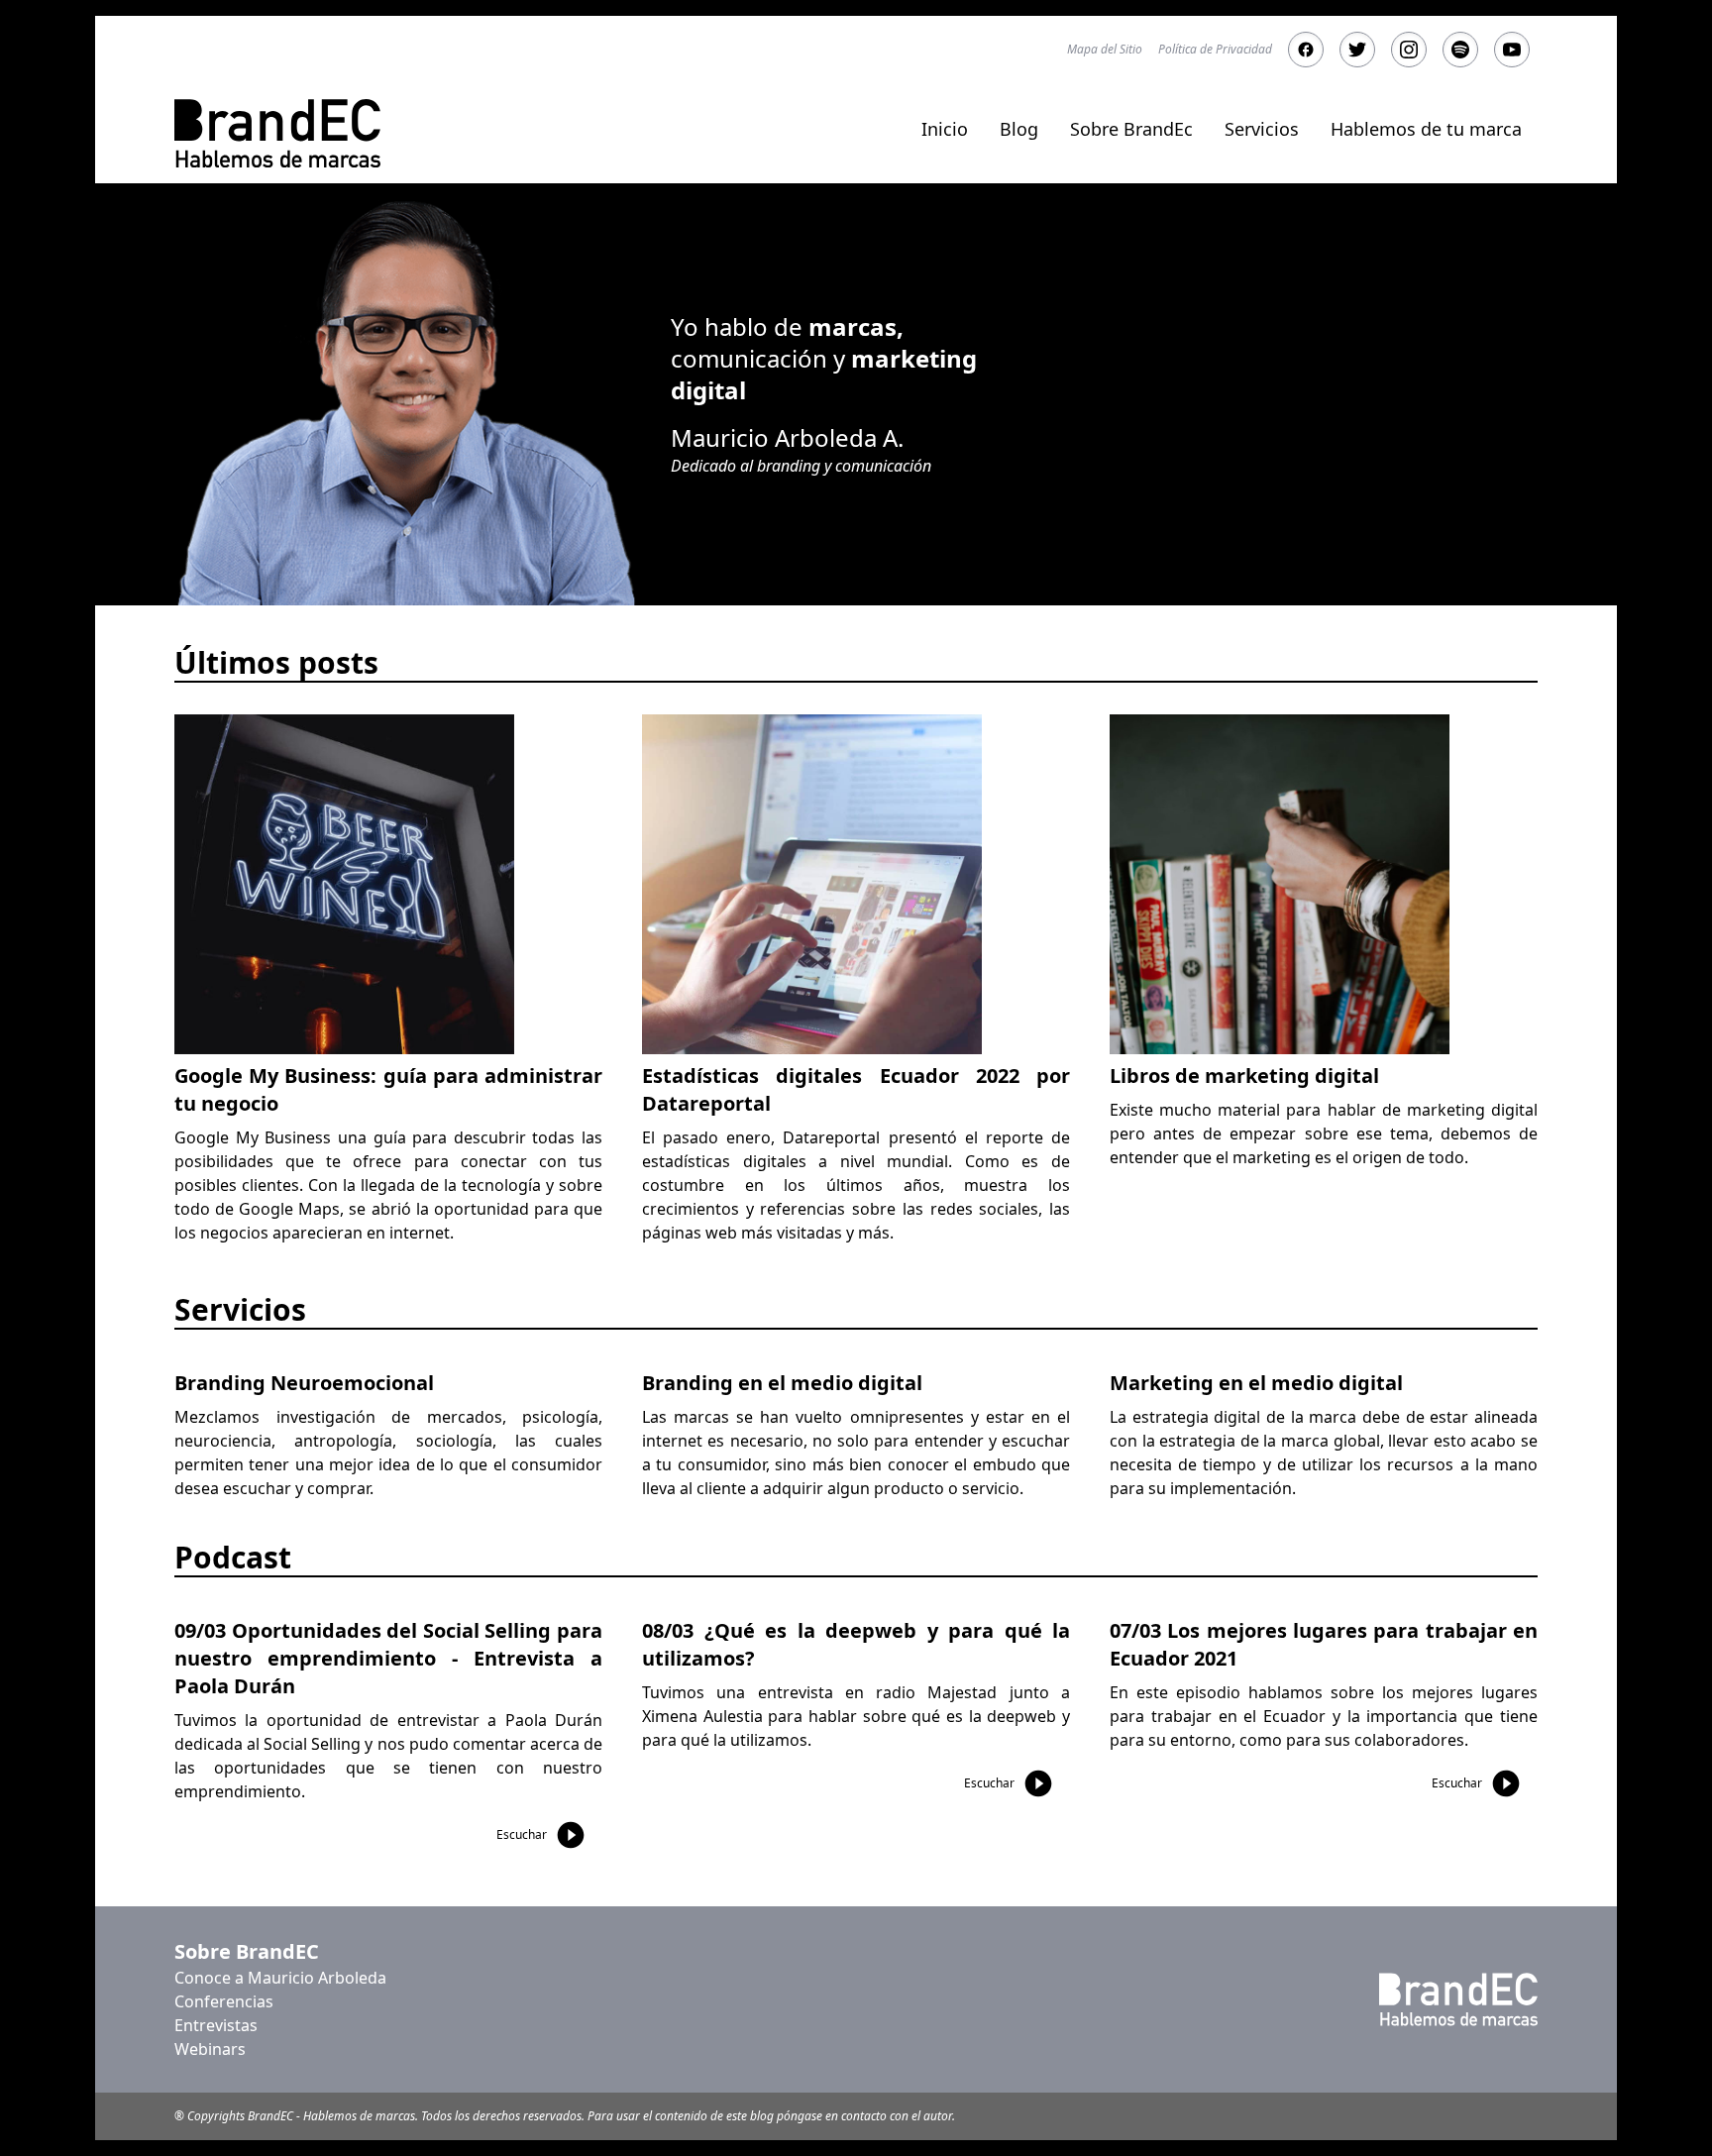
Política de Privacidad (1215, 50)
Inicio (945, 129)
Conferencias (224, 2001)
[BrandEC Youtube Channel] (1512, 50)
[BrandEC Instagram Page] (1409, 50)
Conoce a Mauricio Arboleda (280, 1978)
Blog (1019, 129)
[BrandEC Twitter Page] (1357, 50)
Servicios (1262, 129)
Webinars (210, 2049)
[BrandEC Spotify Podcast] (1460, 50)
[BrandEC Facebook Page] (1306, 50)
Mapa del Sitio (1105, 50)
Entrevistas (216, 2025)
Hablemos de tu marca (1426, 129)
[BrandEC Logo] (277, 133)
